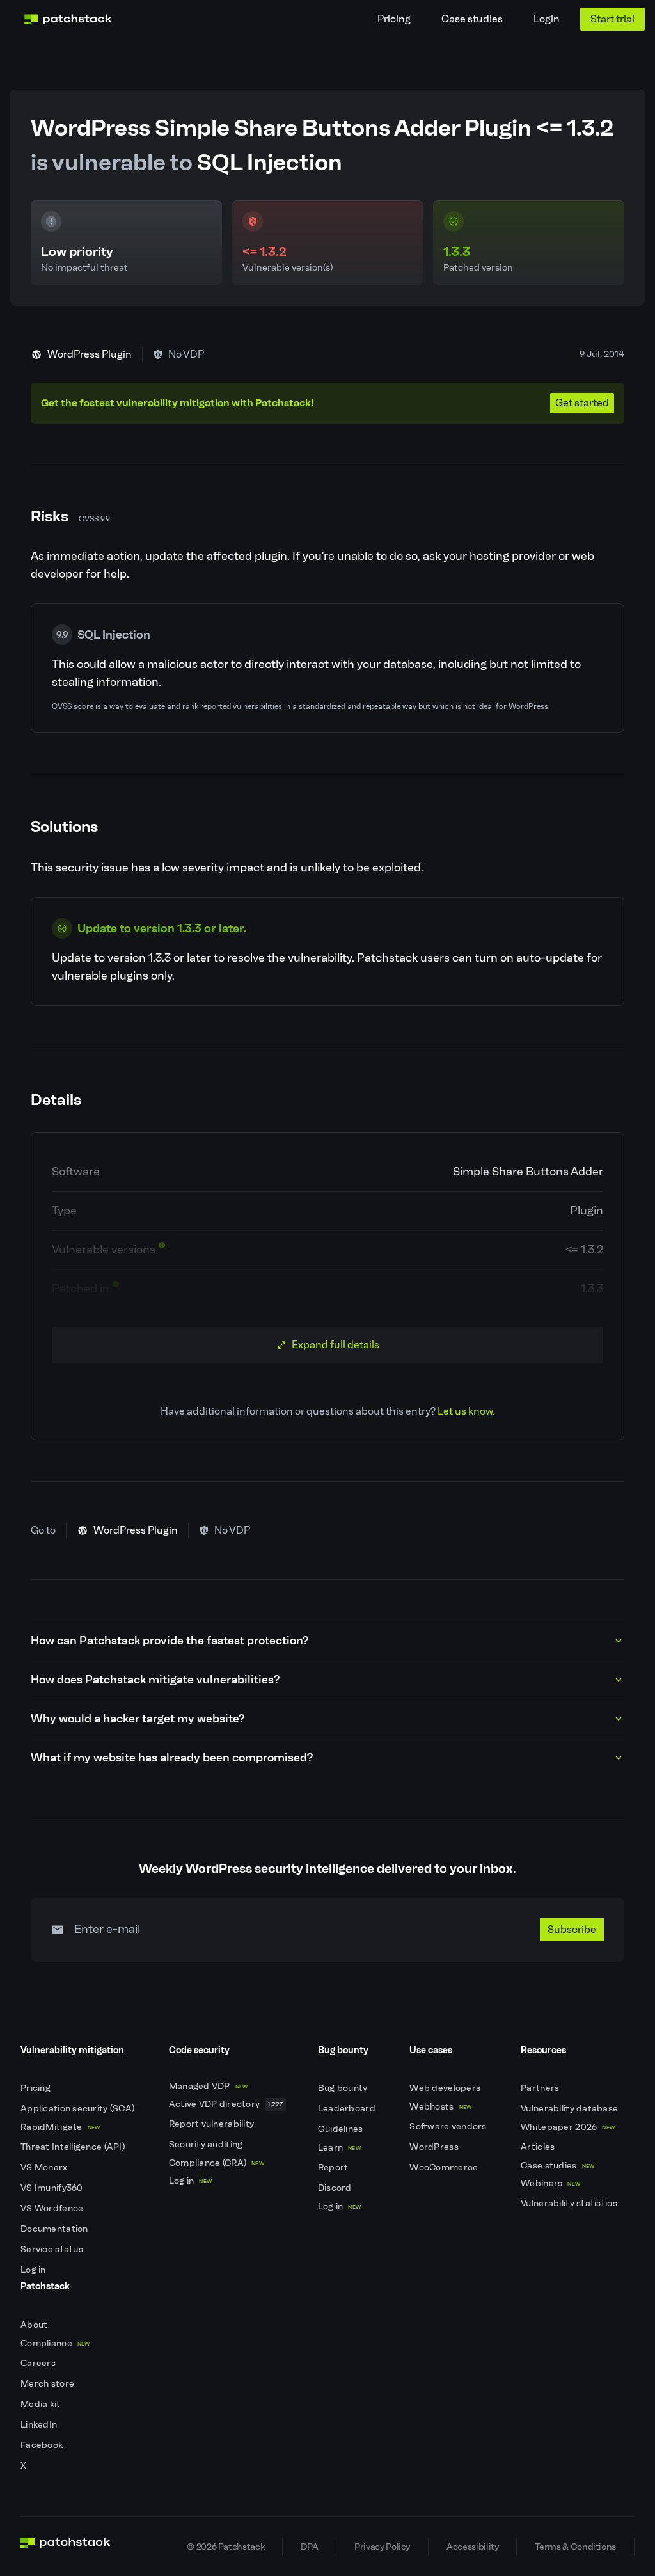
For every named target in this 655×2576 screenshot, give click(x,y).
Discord (336, 2188)
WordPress (435, 2147)
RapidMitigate (60, 2127)
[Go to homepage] (66, 2547)
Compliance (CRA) (217, 2163)
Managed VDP (209, 2086)
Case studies (472, 19)
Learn (339, 2148)
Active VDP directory (226, 2104)
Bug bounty (344, 2088)
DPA (309, 2547)
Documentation (55, 2229)
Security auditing (207, 2144)
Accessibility (472, 2547)
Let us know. (466, 1411)
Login (547, 19)
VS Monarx (45, 2167)
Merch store (48, 2384)
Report (334, 2167)
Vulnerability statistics (570, 2203)
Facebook (43, 2445)
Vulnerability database (570, 2109)
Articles (539, 2147)
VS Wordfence (53, 2208)
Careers (39, 2363)
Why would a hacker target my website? (138, 1719)
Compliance (55, 2343)
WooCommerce (445, 2167)
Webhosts (440, 2107)
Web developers (446, 2088)
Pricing (394, 19)
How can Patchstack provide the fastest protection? (170, 1641)
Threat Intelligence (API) (74, 2147)
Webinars (550, 2183)
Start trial (612, 19)
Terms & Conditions (575, 2547)
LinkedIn (40, 2425)
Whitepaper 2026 (568, 2127)
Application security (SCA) (79, 2109)
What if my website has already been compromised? (172, 1758)
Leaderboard (348, 2109)
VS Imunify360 (53, 2188)
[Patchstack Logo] (68, 19)
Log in (34, 2270)
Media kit (42, 2404)
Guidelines (342, 2129)
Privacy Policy (382, 2547)
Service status (53, 2249)
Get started (582, 403)
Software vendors (449, 2127)
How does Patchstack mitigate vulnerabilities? (155, 1680)
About (35, 2325)
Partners (541, 2088)
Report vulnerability (213, 2124)
